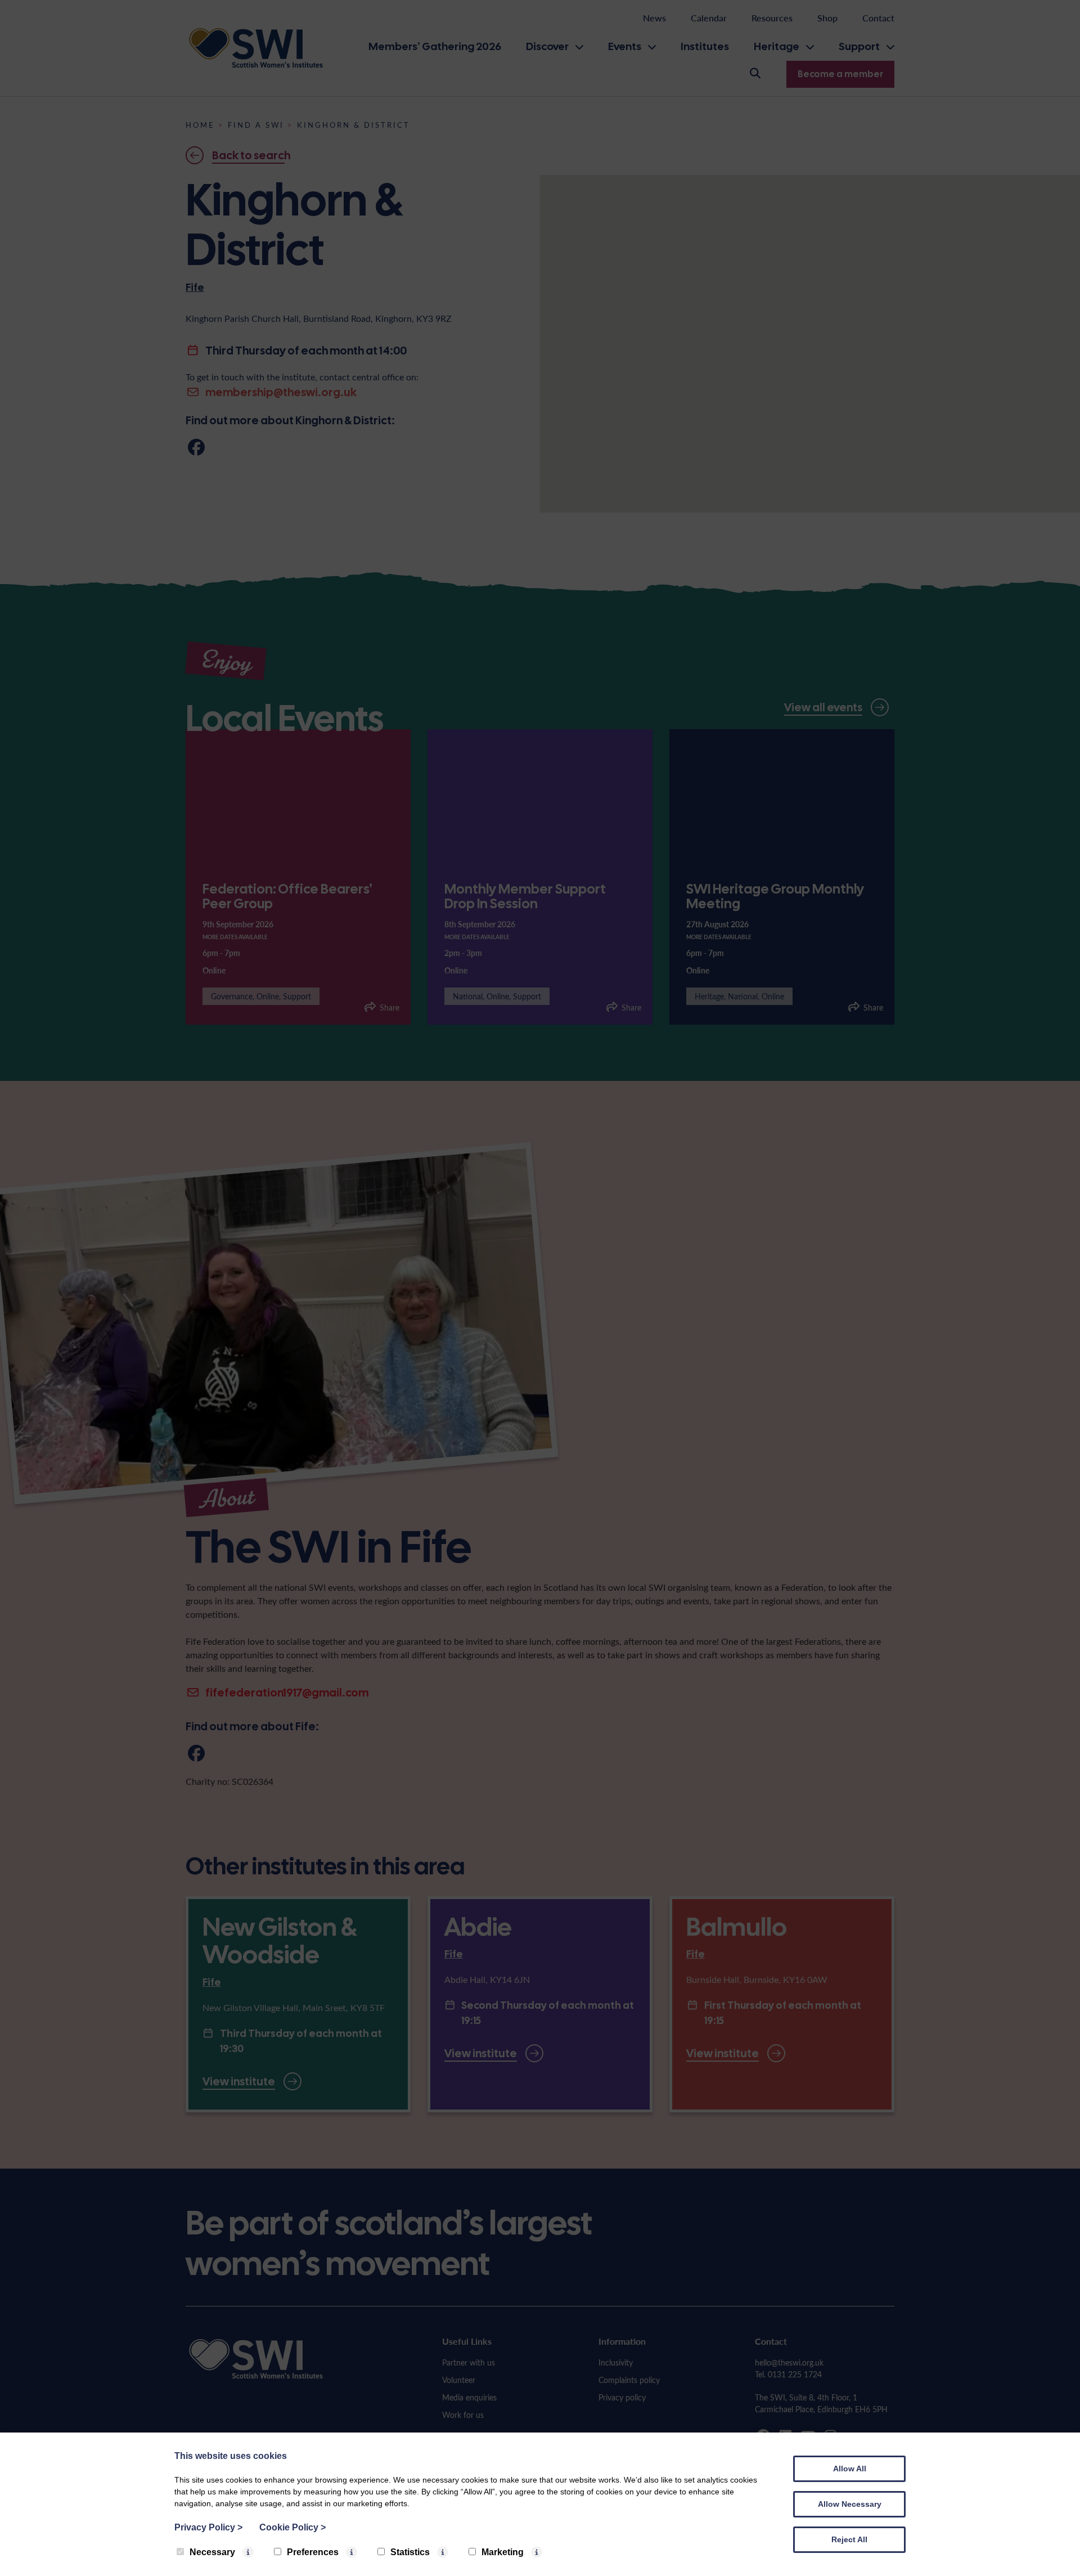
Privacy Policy (208, 2527)
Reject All (849, 2539)
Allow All (850, 2469)
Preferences (313, 2552)
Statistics (410, 2552)
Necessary (212, 2552)
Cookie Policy (292, 2527)
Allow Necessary (850, 2504)
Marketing (503, 2552)
